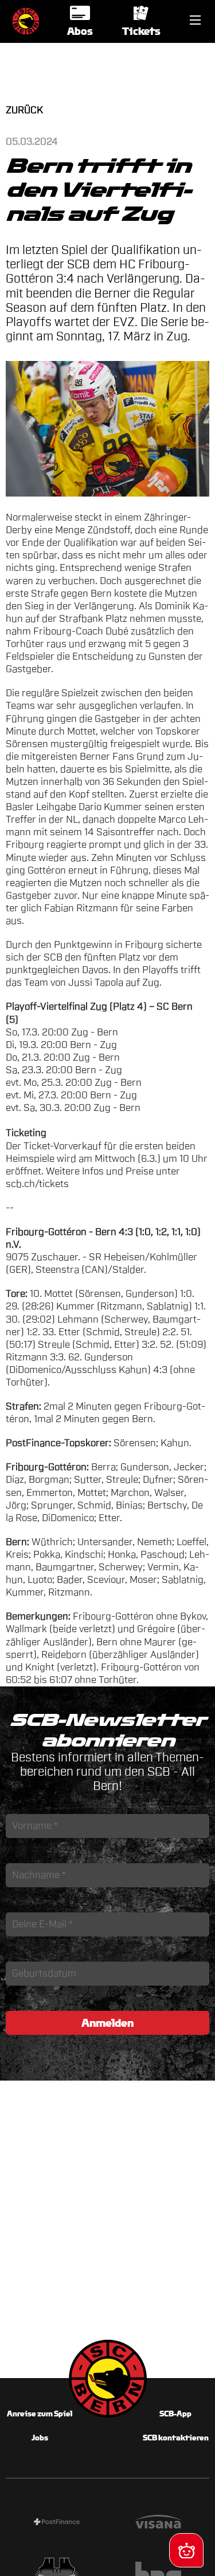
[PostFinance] (57, 2523)
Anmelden (107, 2023)
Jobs (40, 2438)
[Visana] (159, 2523)
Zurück (24, 110)
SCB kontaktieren (176, 2438)
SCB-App (175, 2414)
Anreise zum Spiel (40, 2414)
